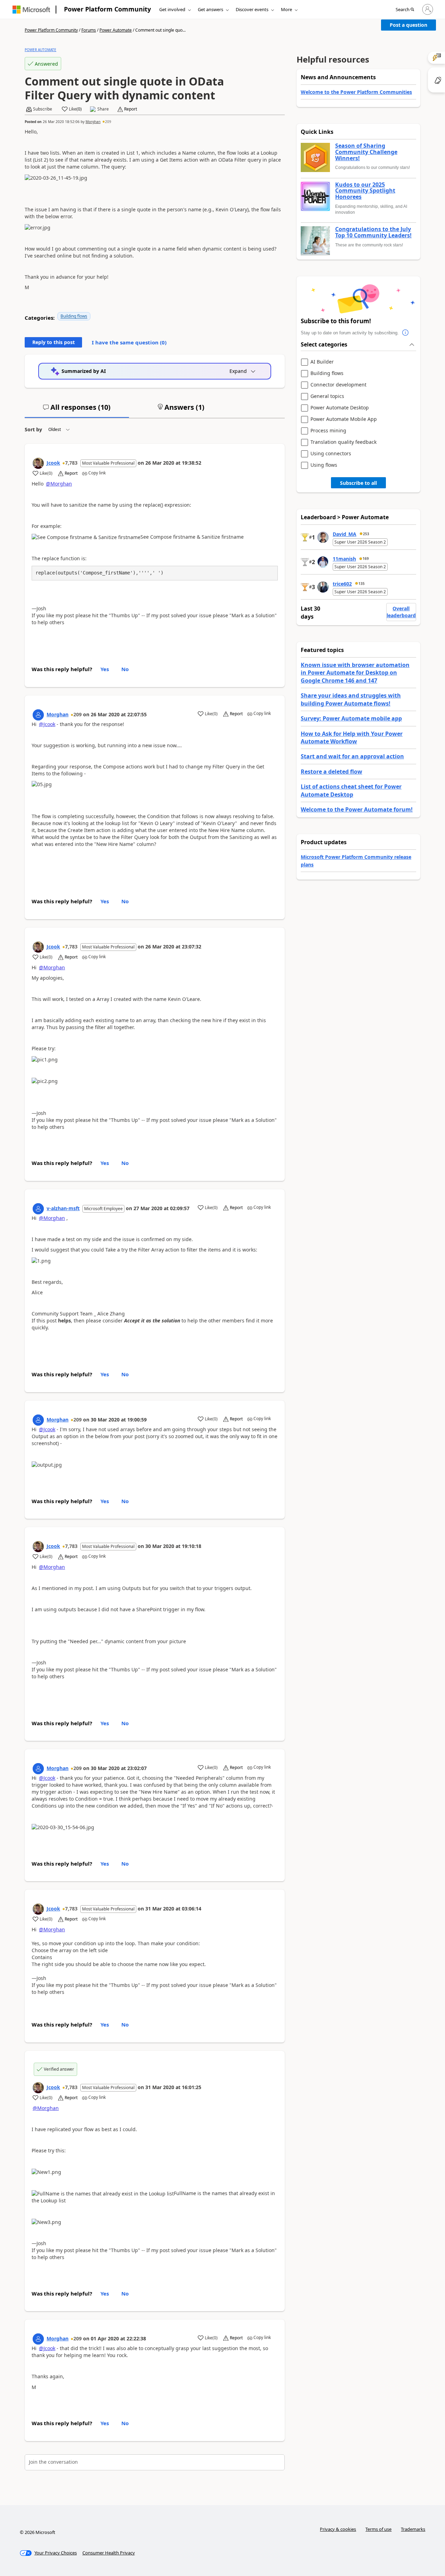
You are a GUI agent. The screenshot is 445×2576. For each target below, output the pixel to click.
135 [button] (362, 584)
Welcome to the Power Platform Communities (356, 92)
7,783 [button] (71, 463)
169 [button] (366, 559)
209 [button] (108, 122)
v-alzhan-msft (63, 1208)
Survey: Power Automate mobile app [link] (351, 718)
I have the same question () (129, 342)
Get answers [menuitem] (211, 9)
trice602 (342, 584)
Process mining (328, 431)
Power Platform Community (107, 9)
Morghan (93, 122)
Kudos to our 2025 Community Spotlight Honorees (365, 191)
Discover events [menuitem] (252, 9)
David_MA (345, 534)
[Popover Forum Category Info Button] (406, 333)
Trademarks (413, 2529)
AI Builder (322, 362)
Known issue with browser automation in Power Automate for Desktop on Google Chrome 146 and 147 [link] (355, 673)
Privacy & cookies (338, 2529)
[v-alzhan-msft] (38, 1209)
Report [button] (131, 109)
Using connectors (331, 454)
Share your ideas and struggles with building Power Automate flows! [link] (351, 699)
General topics (327, 396)
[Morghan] (38, 715)
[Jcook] (38, 463)
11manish (344, 559)
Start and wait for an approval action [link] (352, 756)
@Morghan (59, 484)
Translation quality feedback (343, 442)
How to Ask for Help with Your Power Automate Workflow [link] (352, 737)
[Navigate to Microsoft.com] (31, 10)
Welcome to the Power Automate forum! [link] (357, 809)
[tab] (77, 410)
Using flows (324, 465)
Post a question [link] (408, 25)
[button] (405, 10)
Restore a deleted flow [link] (331, 772)
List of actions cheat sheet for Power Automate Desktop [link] (351, 790)
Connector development (338, 385)
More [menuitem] (286, 9)
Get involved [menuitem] (172, 9)
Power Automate (116, 30)
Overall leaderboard (401, 612)
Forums (89, 30)
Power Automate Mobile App (344, 419)
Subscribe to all (358, 483)
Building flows (74, 316)
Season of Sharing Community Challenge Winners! (366, 152)
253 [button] (366, 534)
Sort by (33, 429)
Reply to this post (54, 342)
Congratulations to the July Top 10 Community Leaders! (373, 232)
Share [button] (103, 109)
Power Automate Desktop (340, 408)
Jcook (53, 463)
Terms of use (378, 2529)
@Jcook (47, 724)
